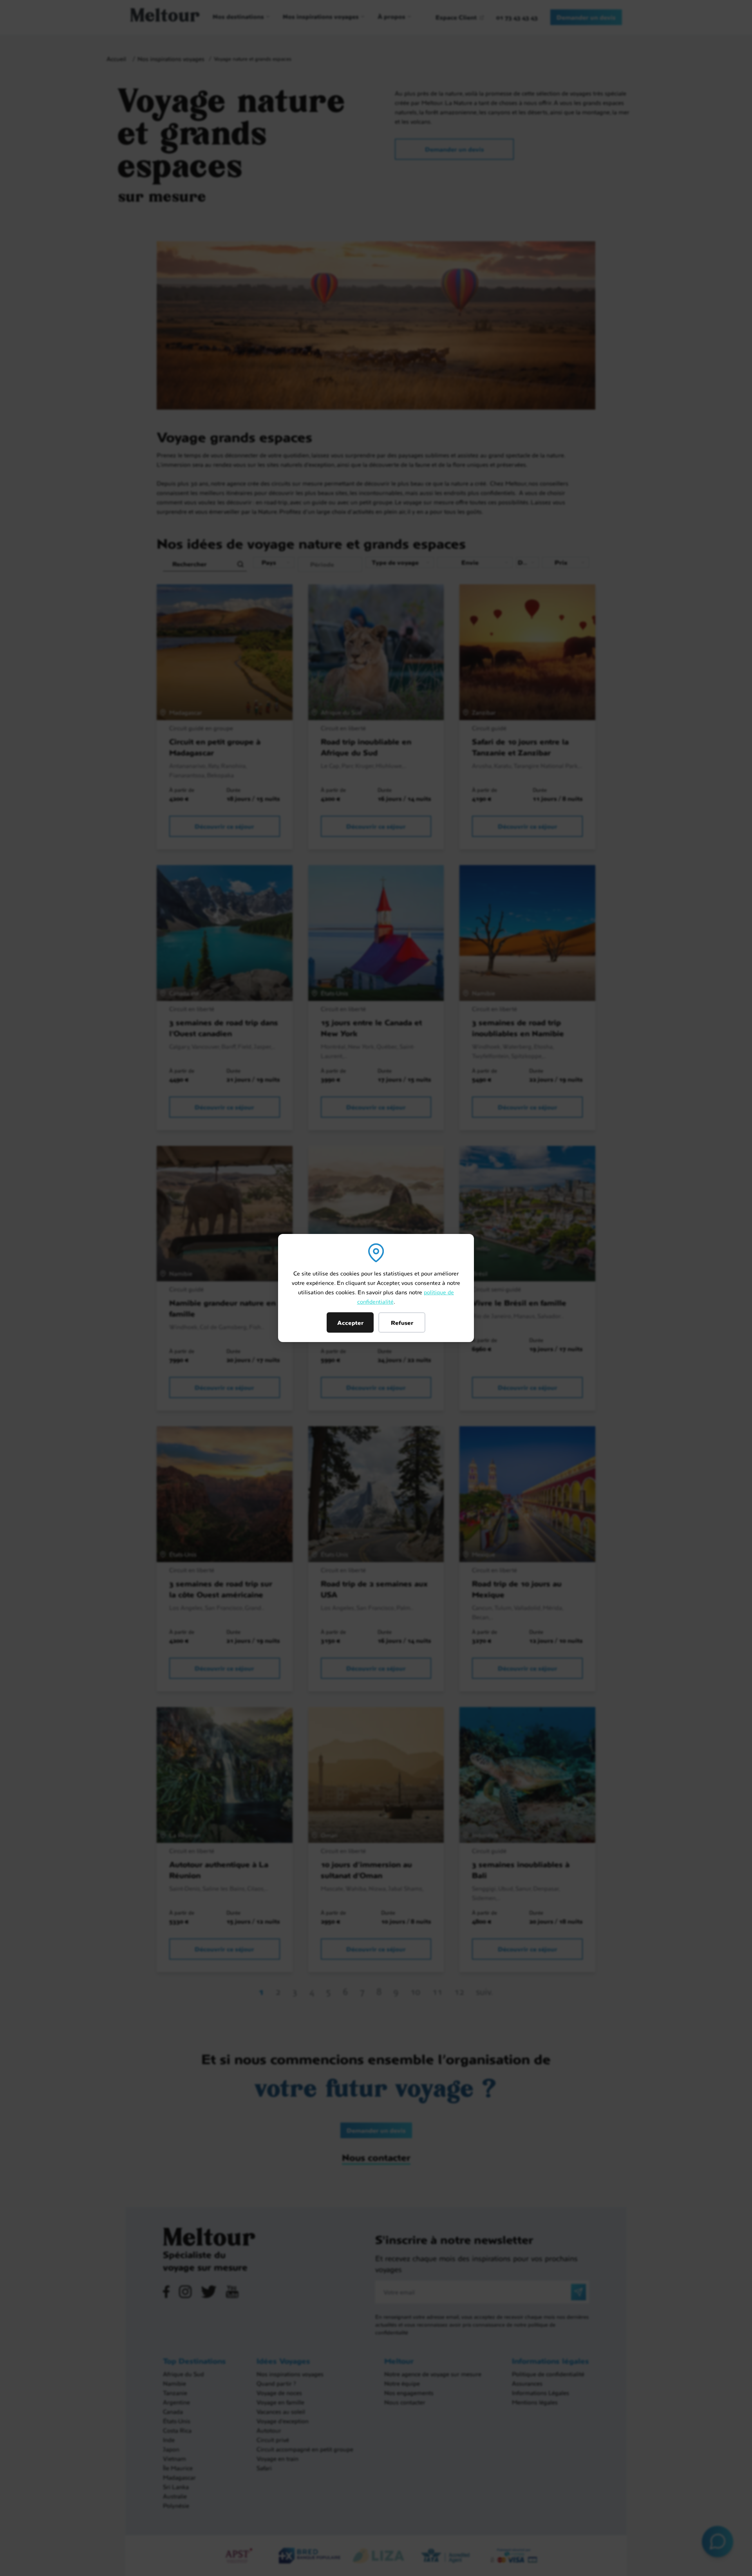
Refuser (402, 1322)
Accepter (350, 1322)
